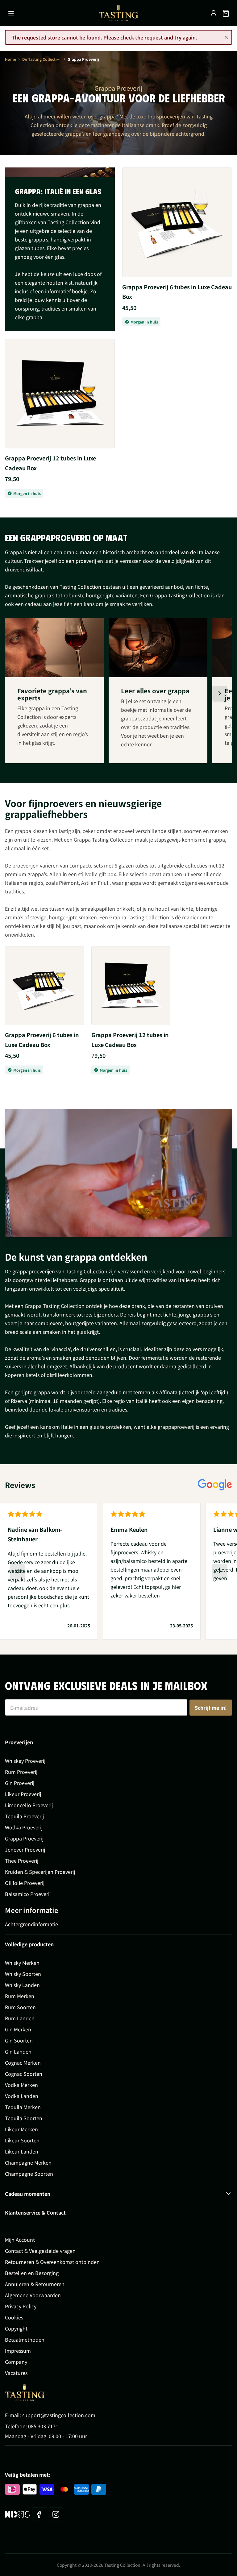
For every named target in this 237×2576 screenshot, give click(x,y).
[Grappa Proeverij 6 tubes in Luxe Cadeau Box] (177, 222)
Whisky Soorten (23, 1974)
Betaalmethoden (25, 2339)
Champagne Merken (28, 2162)
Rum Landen (20, 2018)
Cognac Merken (23, 2063)
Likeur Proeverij (23, 1794)
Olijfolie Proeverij (25, 1883)
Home (10, 59)
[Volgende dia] (220, 693)
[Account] (214, 13)
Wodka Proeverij (24, 1827)
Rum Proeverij (21, 1772)
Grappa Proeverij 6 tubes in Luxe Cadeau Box (177, 292)
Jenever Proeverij (25, 1849)
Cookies (14, 2317)
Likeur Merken (21, 2129)
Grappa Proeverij (24, 1838)
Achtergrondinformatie (31, 1924)
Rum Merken (20, 1996)
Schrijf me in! (211, 1708)
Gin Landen (18, 2051)
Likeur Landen (22, 2151)
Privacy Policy (21, 2306)
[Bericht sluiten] (226, 37)
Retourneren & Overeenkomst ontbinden (52, 2262)
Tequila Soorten (24, 2118)
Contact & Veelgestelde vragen (40, 2251)
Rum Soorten (20, 2007)
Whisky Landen (22, 1985)
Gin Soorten (19, 2040)
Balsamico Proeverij (28, 1894)
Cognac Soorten (24, 2074)
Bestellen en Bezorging (32, 2273)
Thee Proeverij (22, 1861)
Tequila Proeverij (24, 1816)
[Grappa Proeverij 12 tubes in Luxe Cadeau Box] (60, 394)
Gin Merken (18, 2029)
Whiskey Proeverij (25, 1761)
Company (16, 2362)
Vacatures (16, 2373)
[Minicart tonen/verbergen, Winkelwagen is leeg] (226, 13)
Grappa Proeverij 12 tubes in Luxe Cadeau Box (50, 463)
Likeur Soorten (22, 2140)
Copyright (16, 2328)
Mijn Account (20, 2240)
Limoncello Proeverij (29, 1805)
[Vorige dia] (17, 1571)
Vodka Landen (22, 2096)
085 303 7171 (43, 2426)
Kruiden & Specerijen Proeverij (40, 1872)
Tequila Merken (23, 2107)
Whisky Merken (22, 1963)
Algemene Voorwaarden (33, 2295)
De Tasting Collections (42, 59)
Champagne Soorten (29, 2174)
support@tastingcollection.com (59, 2415)
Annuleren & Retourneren (35, 2284)
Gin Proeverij (20, 1783)
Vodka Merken (21, 2085)
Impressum (18, 2351)
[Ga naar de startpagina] (118, 13)
